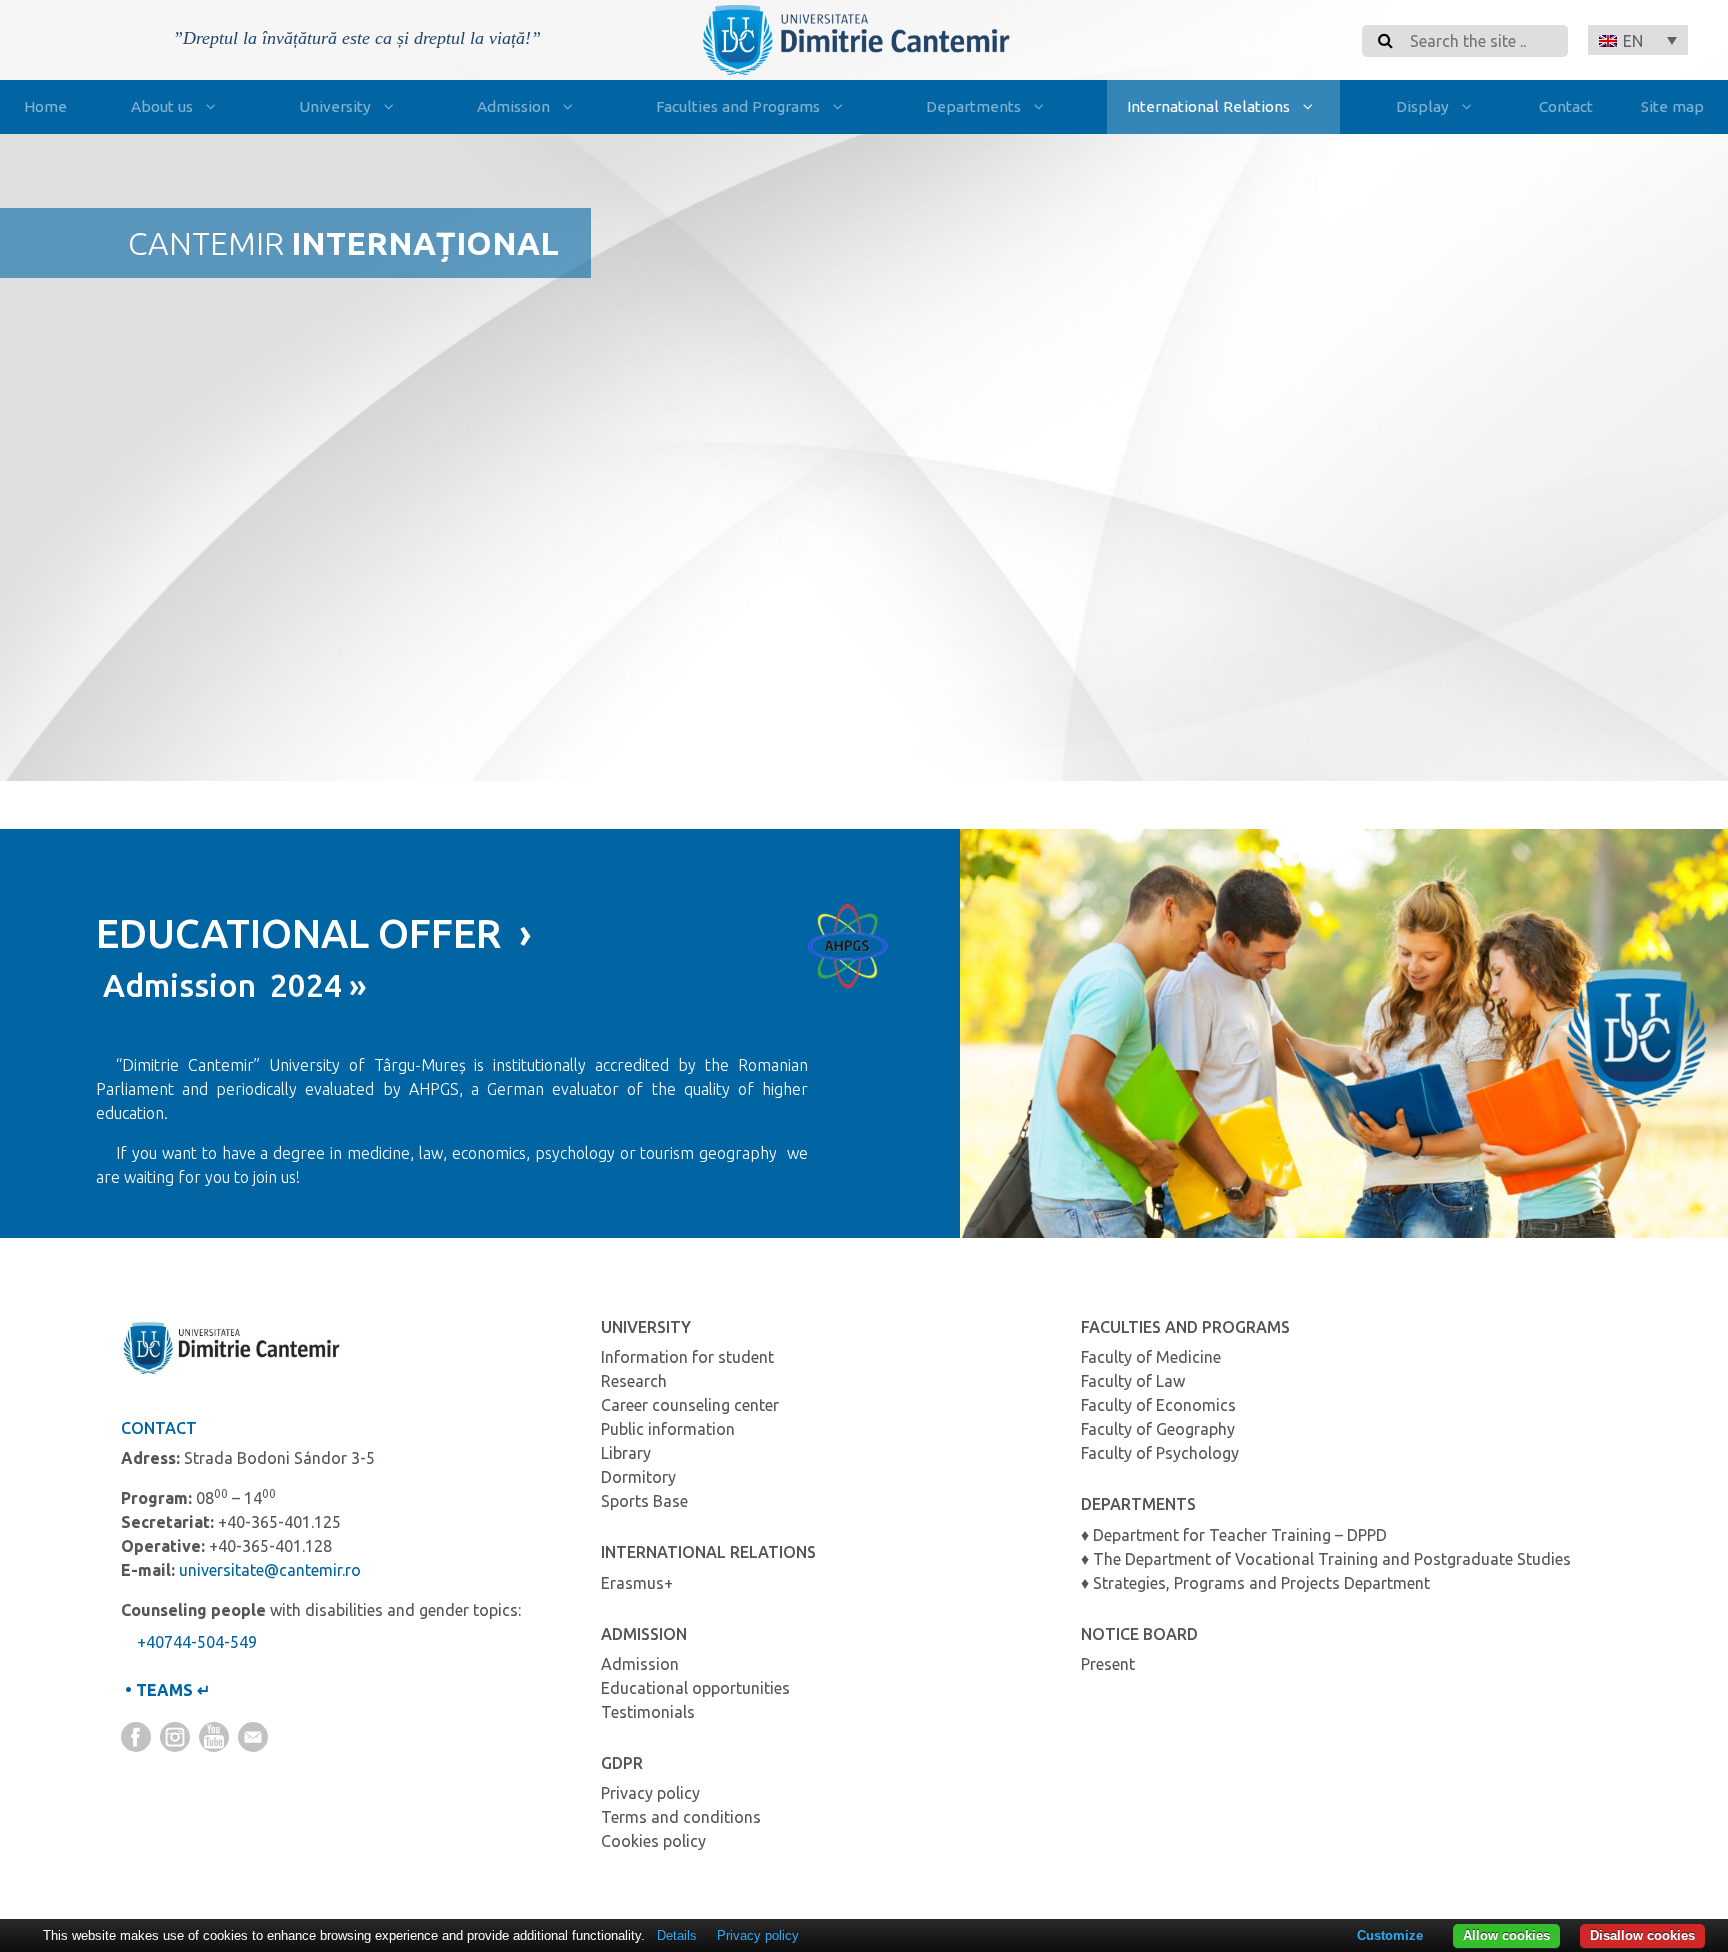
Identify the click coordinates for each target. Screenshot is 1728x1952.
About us (162, 106)
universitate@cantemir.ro (270, 1570)
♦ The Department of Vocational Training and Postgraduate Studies (1326, 1559)
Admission (513, 106)
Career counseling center (690, 1405)
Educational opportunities (695, 1688)
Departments (973, 106)
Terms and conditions (681, 1817)
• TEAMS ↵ (165, 1690)
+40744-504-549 (197, 1642)
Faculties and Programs (738, 106)
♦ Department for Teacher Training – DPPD (1234, 1535)
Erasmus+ (637, 1583)
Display (1422, 106)
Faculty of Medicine (1151, 1357)
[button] (1638, 40)
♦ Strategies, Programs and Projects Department (1255, 1583)
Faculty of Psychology (1160, 1453)
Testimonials (648, 1712)
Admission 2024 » (231, 985)
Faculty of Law (1133, 1381)
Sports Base (644, 1501)
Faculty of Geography (1158, 1429)
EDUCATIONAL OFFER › (314, 933)
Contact (1566, 106)
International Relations (1208, 106)
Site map (1672, 106)
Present (1108, 1664)
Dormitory (638, 1477)
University (335, 106)
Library (626, 1453)
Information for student (687, 1357)
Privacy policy (650, 1793)
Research (634, 1381)
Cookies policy (653, 1841)
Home (45, 106)
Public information (668, 1429)
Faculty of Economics (1158, 1405)
